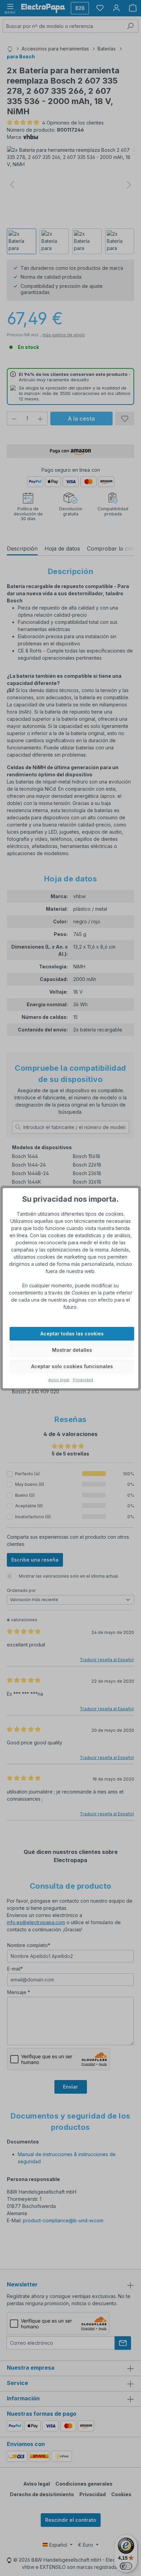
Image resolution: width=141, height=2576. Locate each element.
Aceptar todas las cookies (72, 1334)
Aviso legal (59, 1380)
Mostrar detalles (72, 1350)
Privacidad (83, 1380)
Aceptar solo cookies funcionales (72, 1366)
